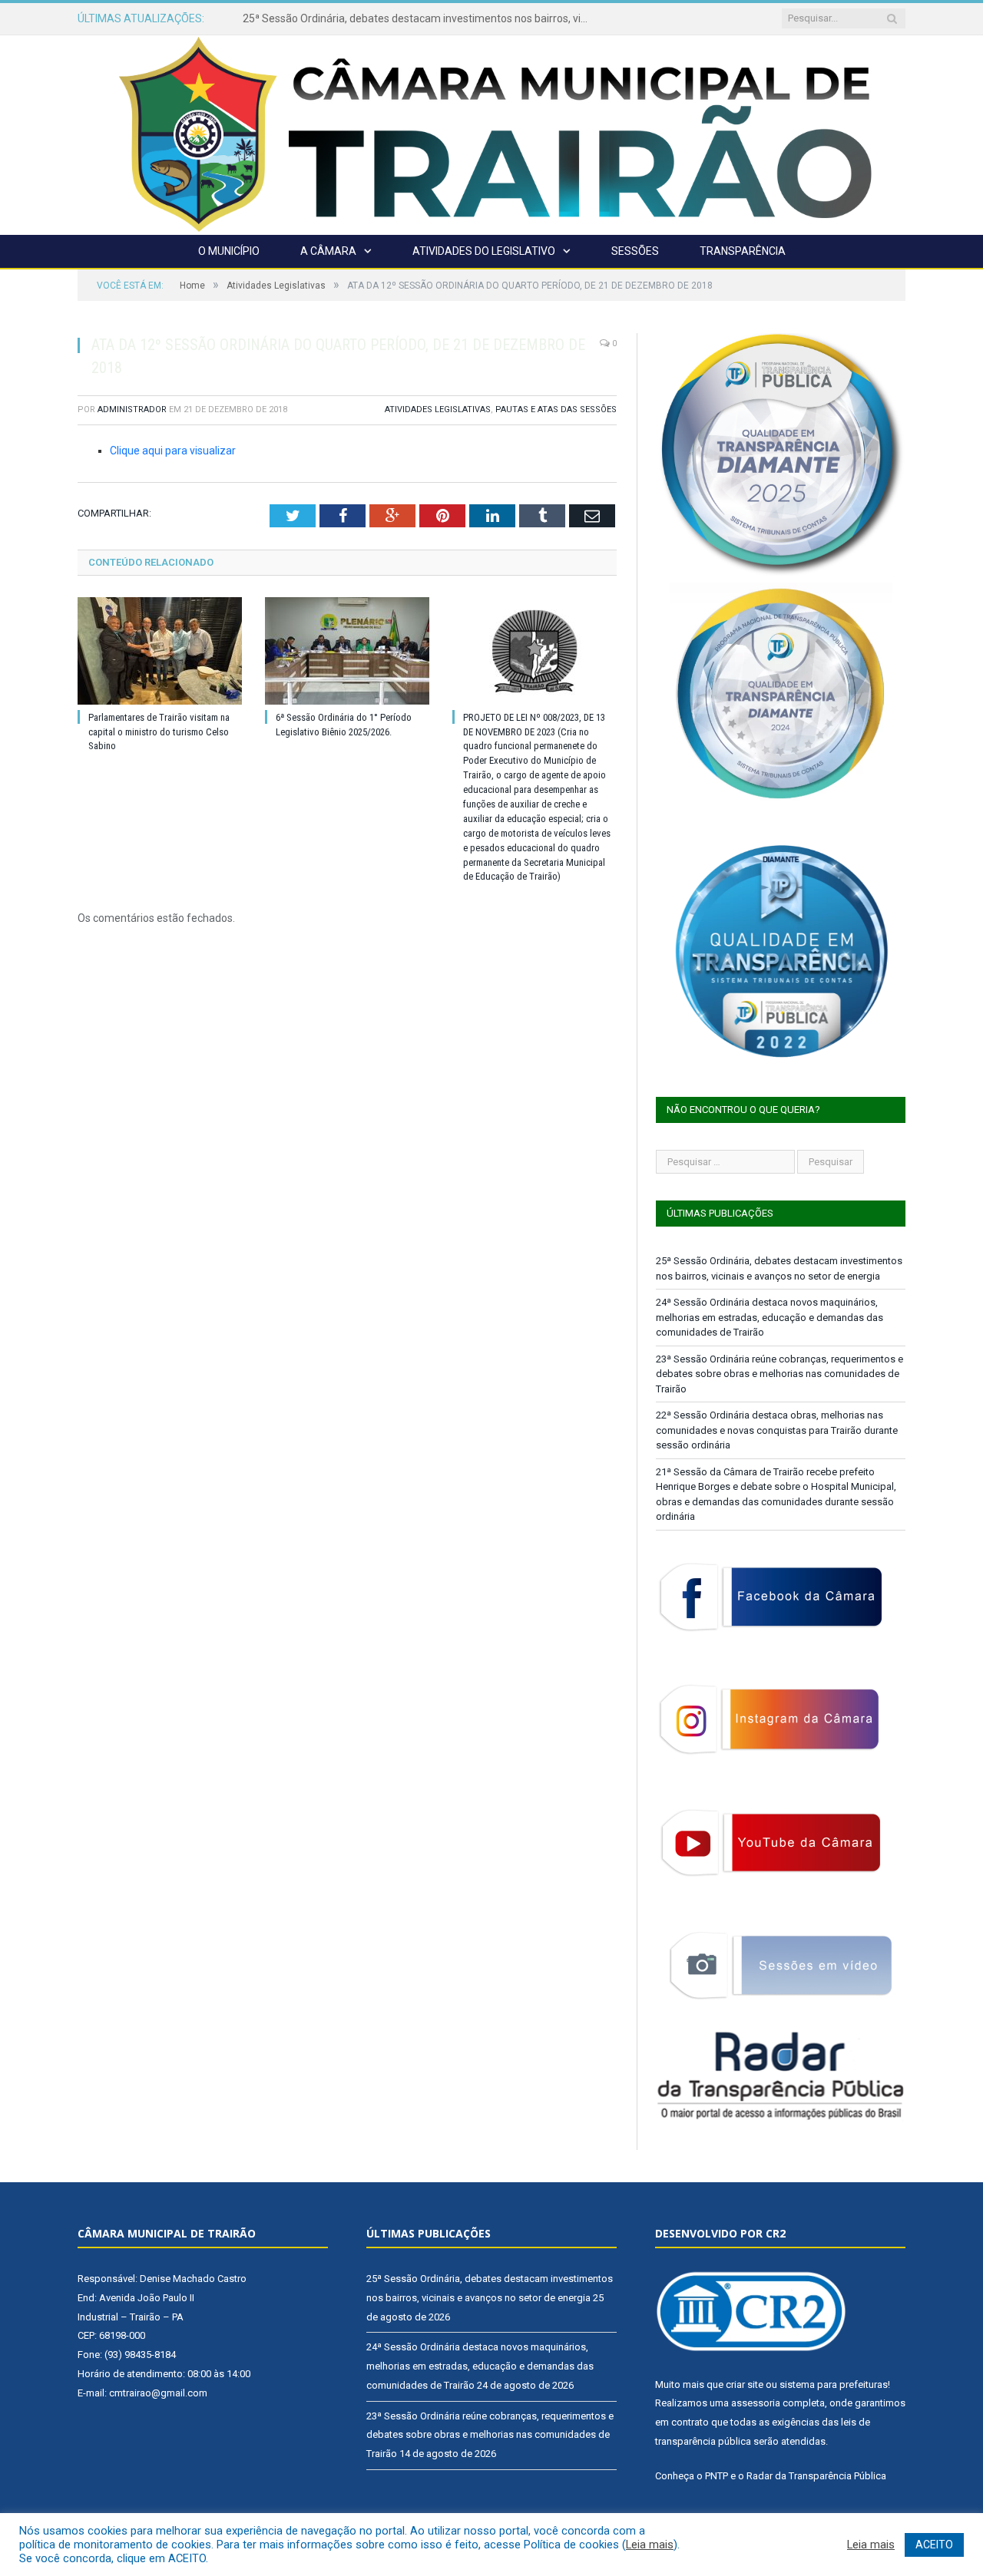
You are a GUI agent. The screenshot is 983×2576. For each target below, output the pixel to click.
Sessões (635, 251)
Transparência (743, 251)
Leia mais (650, 2545)
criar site (745, 2384)
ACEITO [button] (934, 2545)
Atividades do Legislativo (484, 251)
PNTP (717, 2476)
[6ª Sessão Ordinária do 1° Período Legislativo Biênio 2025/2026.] (347, 651)
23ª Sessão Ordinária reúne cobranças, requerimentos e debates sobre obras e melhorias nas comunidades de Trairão (779, 1374)
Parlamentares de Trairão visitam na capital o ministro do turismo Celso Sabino (159, 732)
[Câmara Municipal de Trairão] (491, 133)
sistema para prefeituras (834, 2384)
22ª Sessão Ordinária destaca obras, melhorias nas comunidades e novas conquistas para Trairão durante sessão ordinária (777, 1430)
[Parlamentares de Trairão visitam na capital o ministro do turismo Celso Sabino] (160, 651)
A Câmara (328, 251)
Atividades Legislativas (438, 410)
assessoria (756, 2403)
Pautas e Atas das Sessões (556, 410)
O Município (229, 251)
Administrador (132, 410)
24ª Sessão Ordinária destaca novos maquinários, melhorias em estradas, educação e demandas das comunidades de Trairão (419, 18)
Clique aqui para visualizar (173, 451)
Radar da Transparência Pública (816, 2476)
